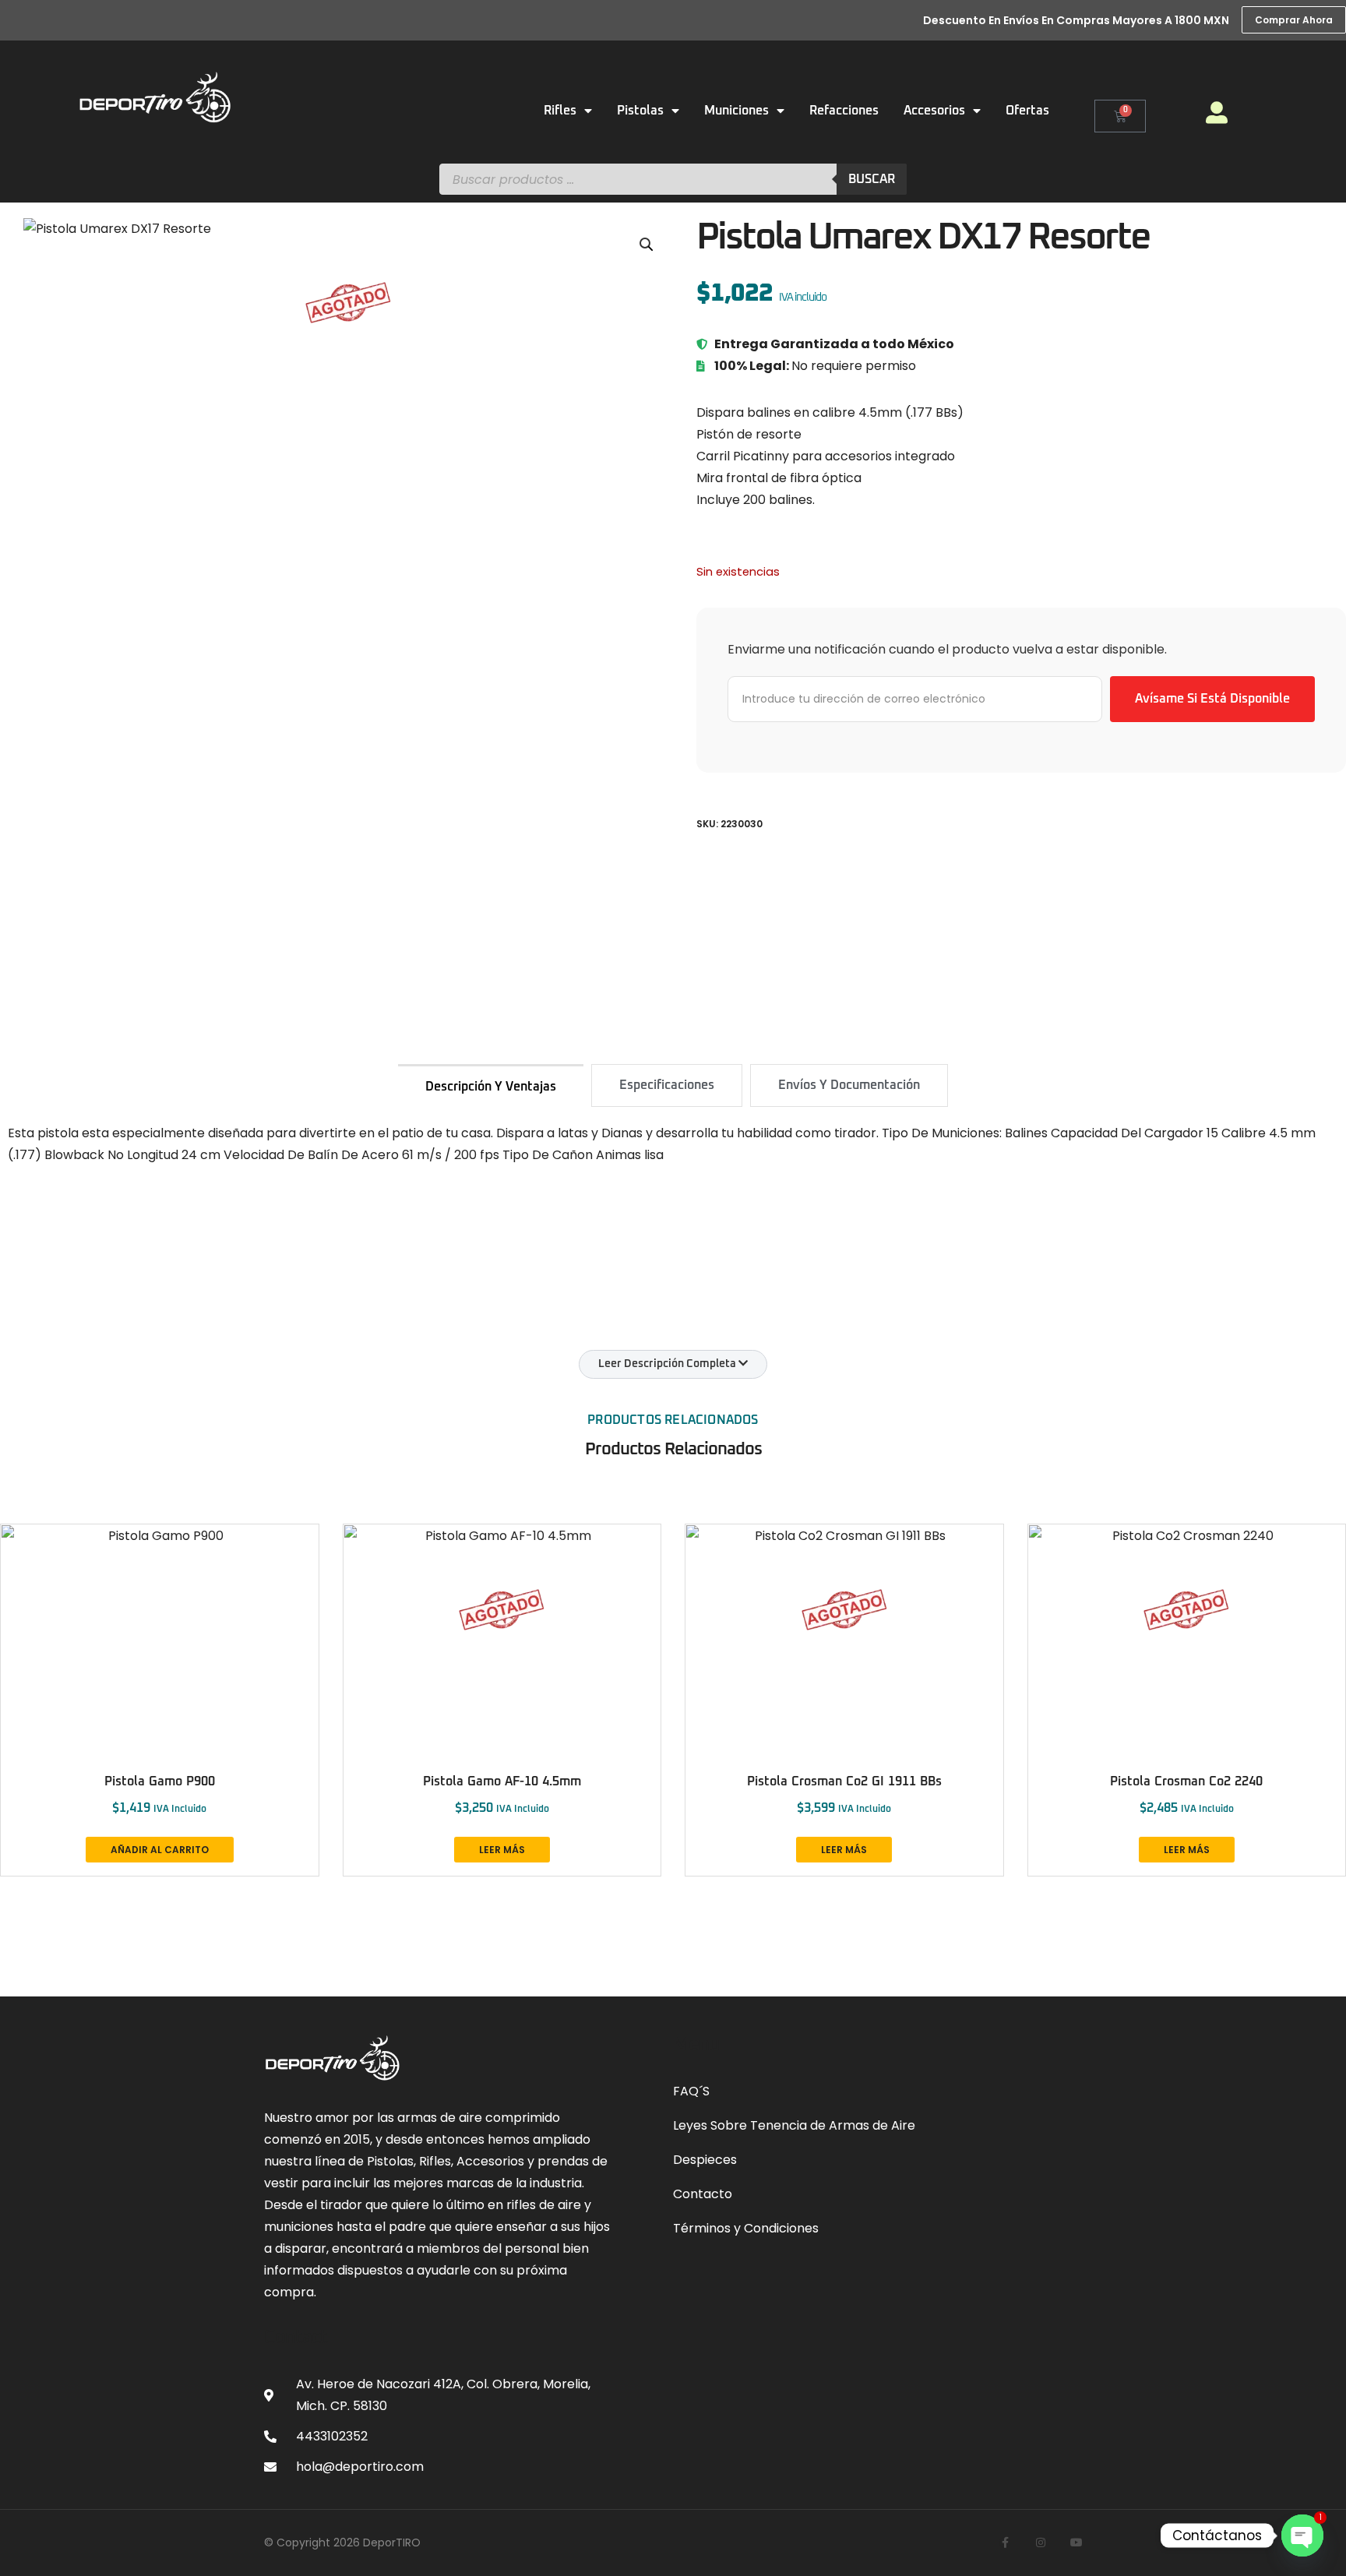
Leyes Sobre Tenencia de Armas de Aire (794, 2125)
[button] (647, 245)
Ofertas (1027, 111)
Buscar (872, 179)
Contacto (703, 2194)
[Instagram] (1041, 2543)
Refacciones (844, 111)
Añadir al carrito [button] (160, 1850)
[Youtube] (1076, 2543)
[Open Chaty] (1302, 2535)
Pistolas (640, 111)
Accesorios (934, 111)
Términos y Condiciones (746, 2228)
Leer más (502, 1850)
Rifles (560, 111)
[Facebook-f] (1005, 2543)
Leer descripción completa (668, 1364)
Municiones (736, 111)
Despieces (705, 2160)
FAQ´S (691, 2091)
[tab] (491, 1085)
